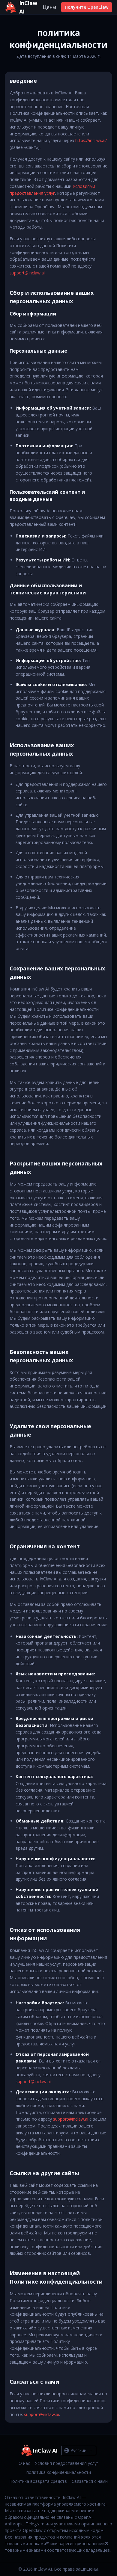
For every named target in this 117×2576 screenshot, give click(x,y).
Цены (49, 7)
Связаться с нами (90, 2481)
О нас (24, 2463)
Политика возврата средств (38, 2481)
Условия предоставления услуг (67, 2463)
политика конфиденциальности (59, 2472)
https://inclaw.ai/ (91, 140)
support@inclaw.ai (27, 273)
